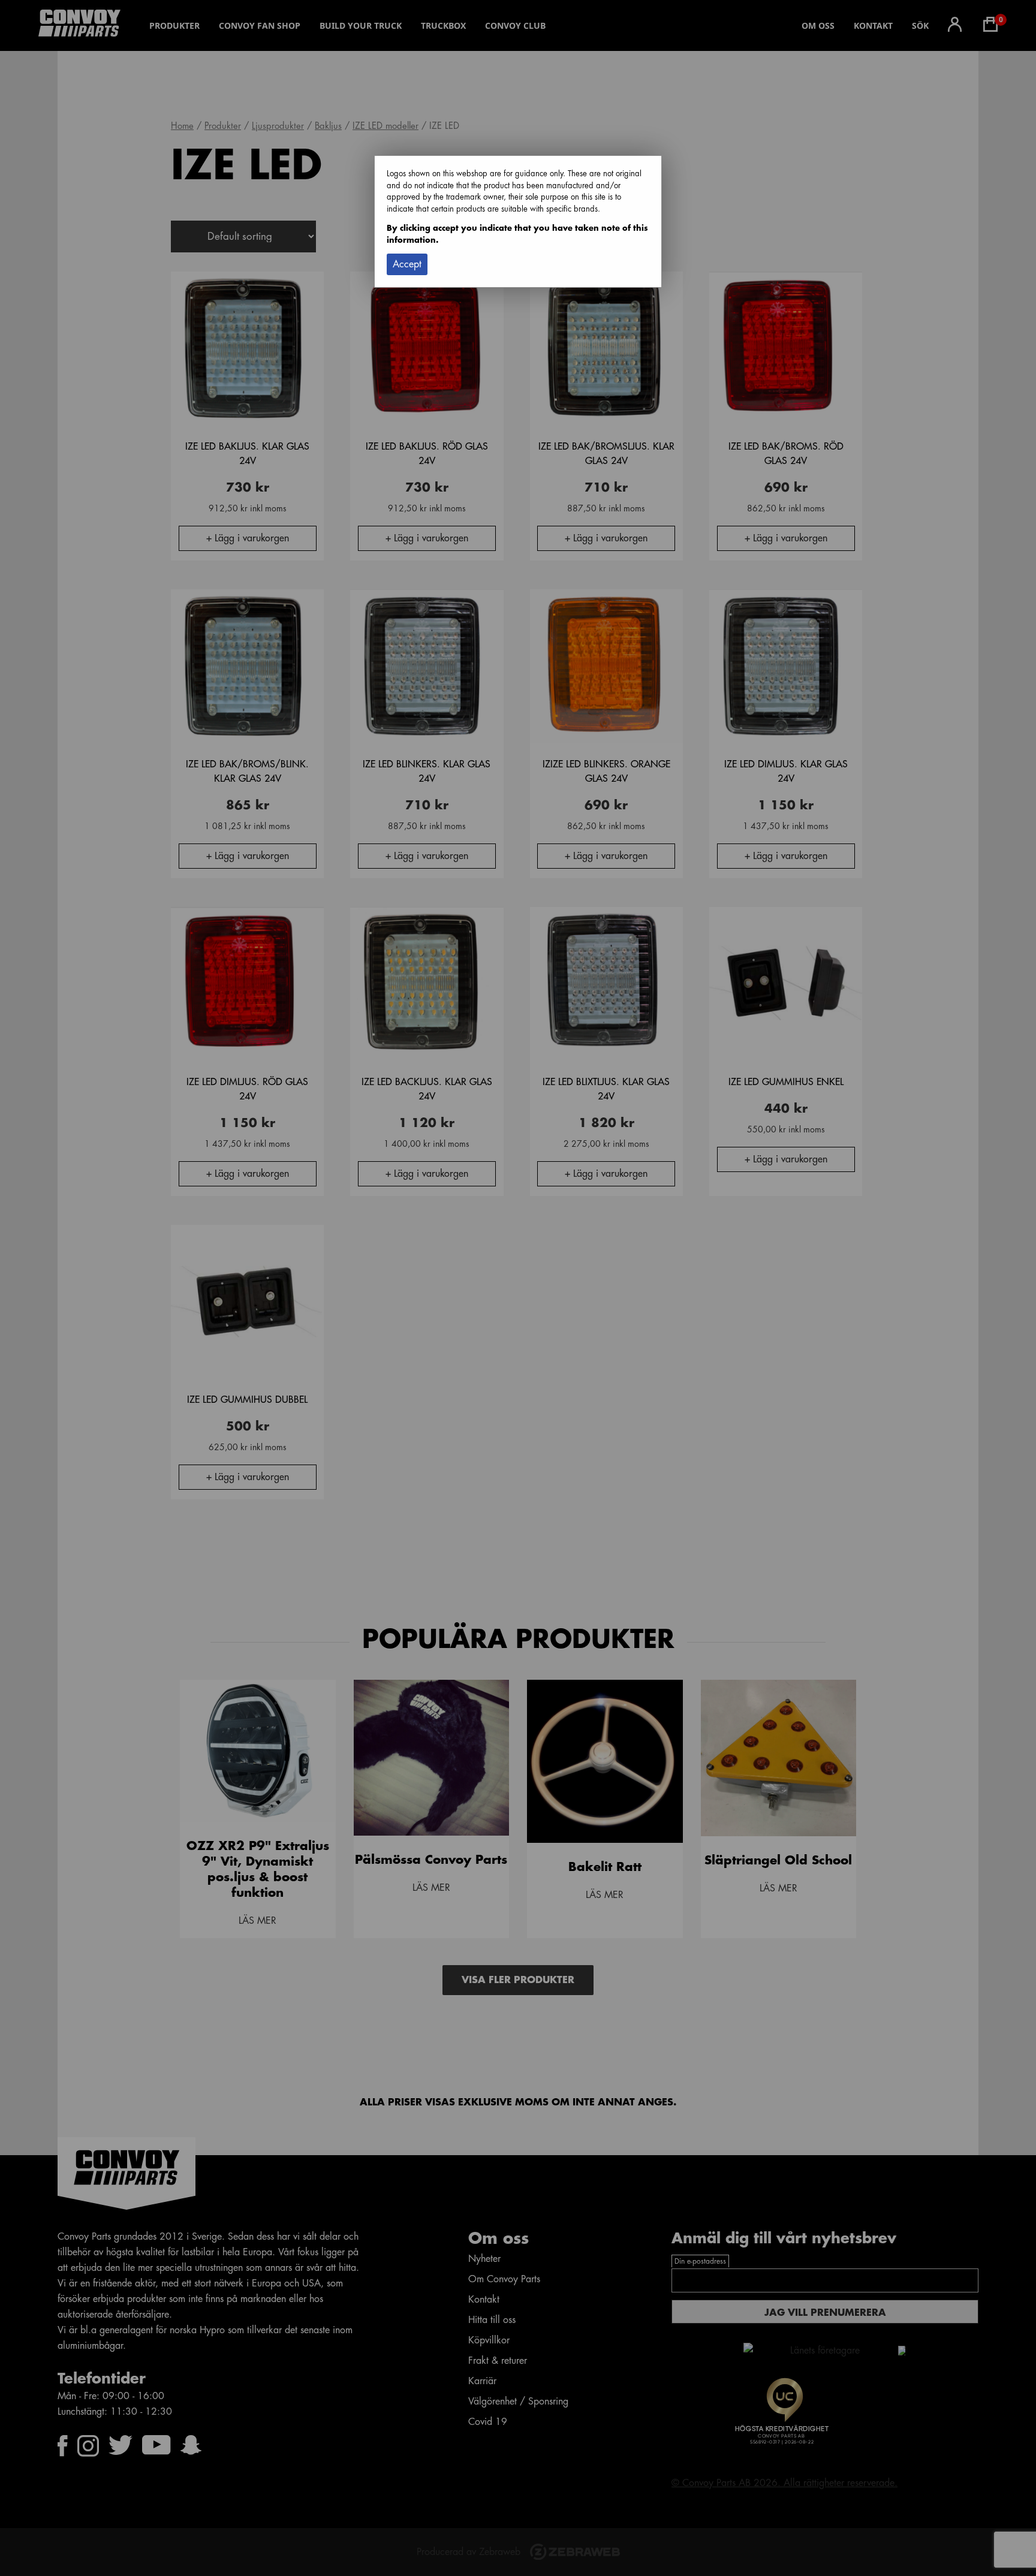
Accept (407, 264)
